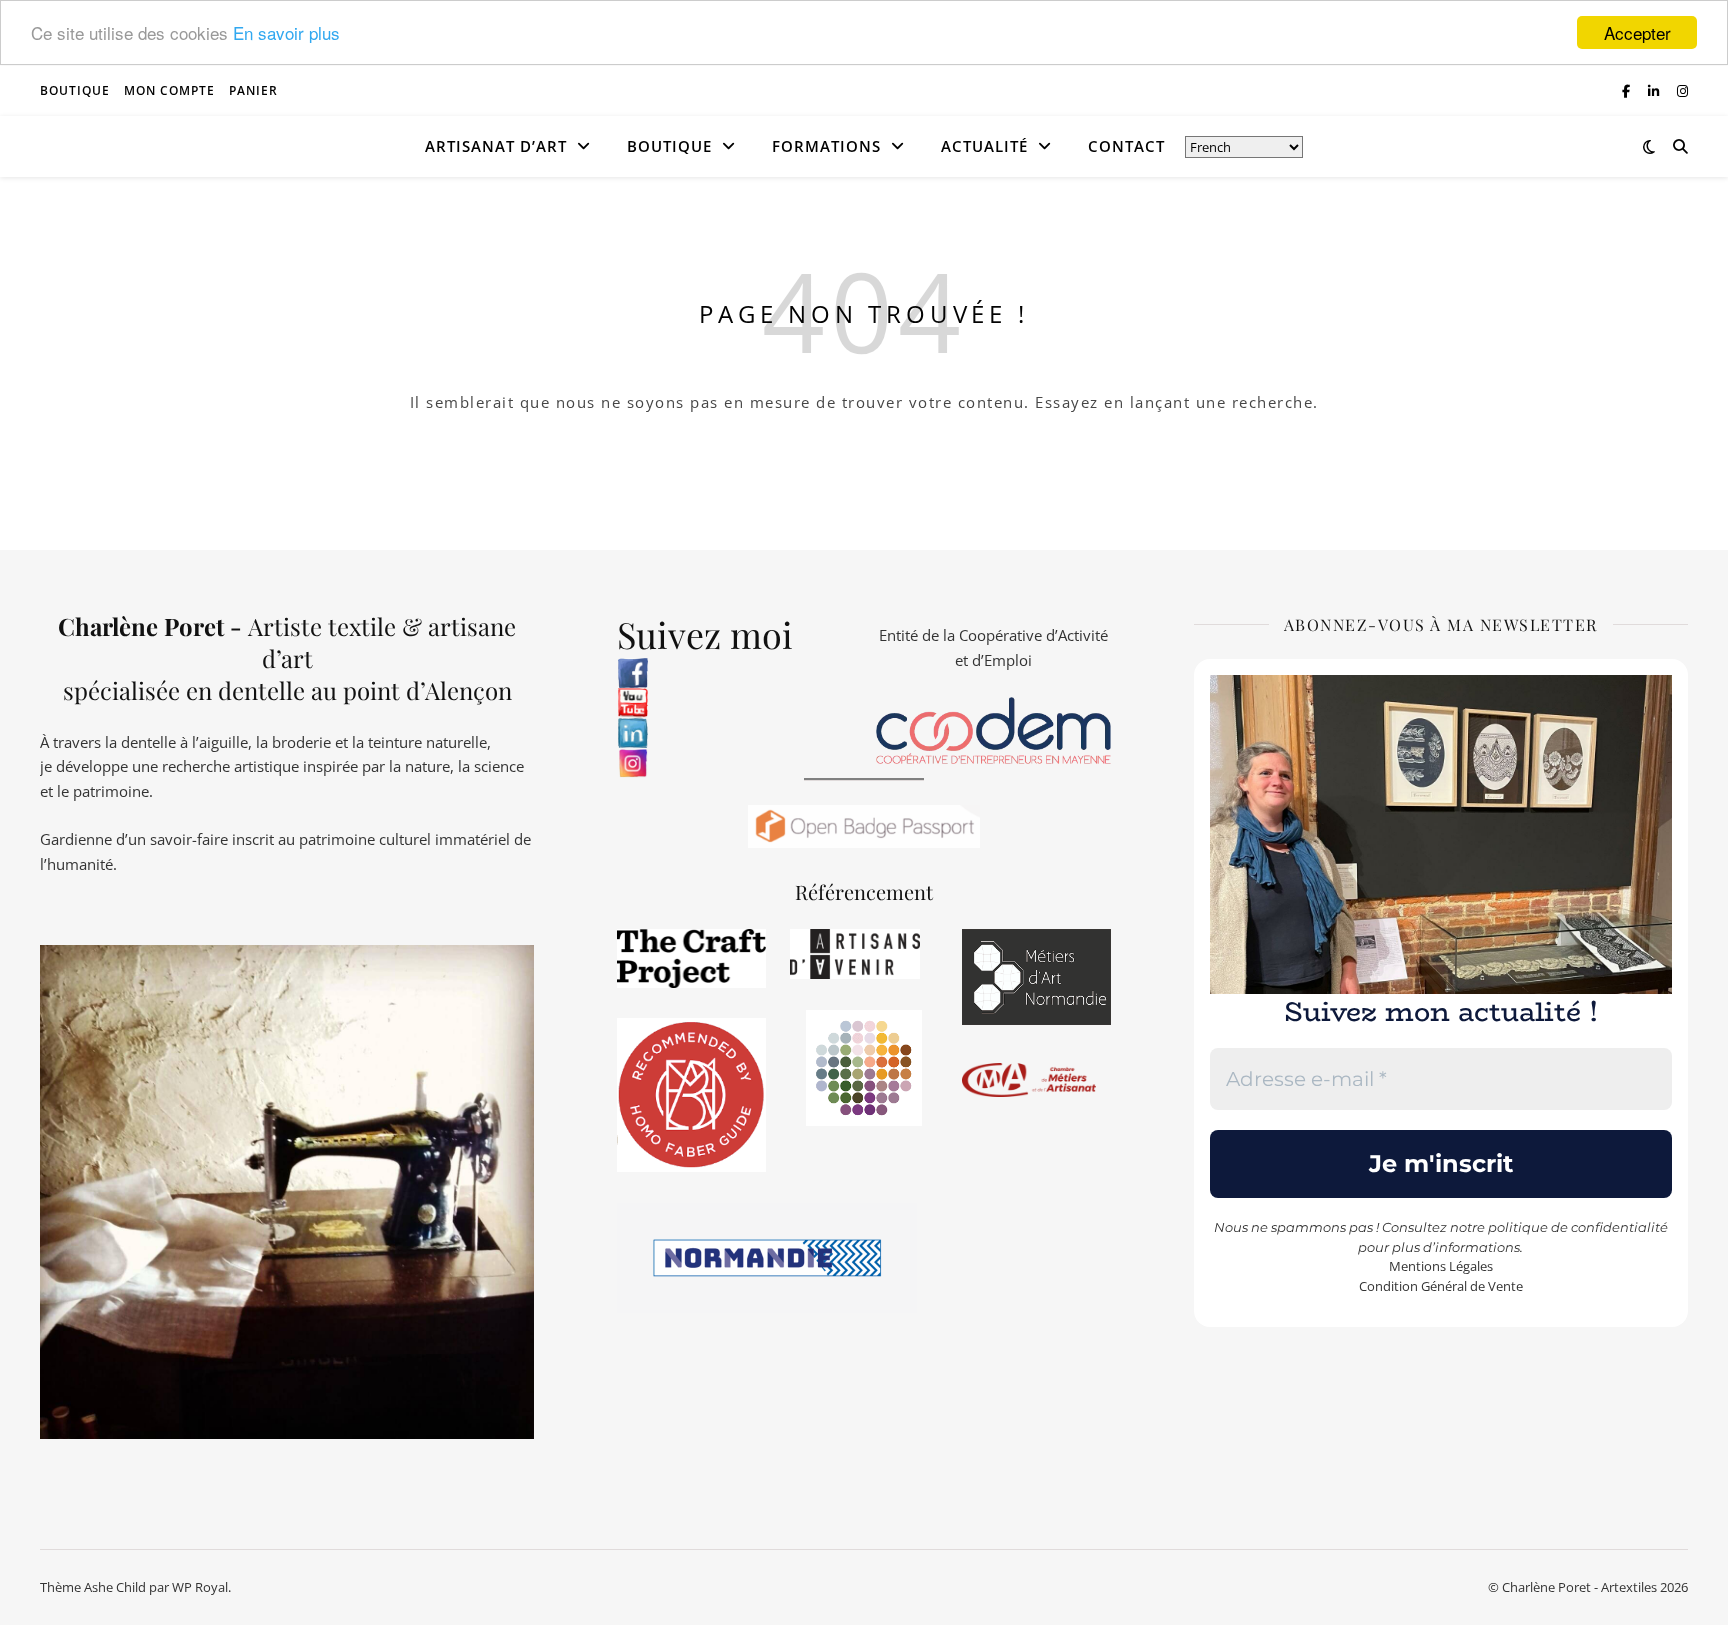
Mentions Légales (1441, 1266)
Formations (826, 146)
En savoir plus (286, 33)
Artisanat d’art (496, 146)
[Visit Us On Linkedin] (734, 733)
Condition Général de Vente (1441, 1286)
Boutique (75, 90)
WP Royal (200, 1587)
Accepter (1637, 32)
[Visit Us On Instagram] (734, 763)
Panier (253, 90)
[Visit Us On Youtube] (734, 703)
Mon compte (169, 90)
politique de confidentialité (1578, 1227)
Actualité (984, 146)
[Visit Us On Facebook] (734, 673)
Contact (1126, 146)
